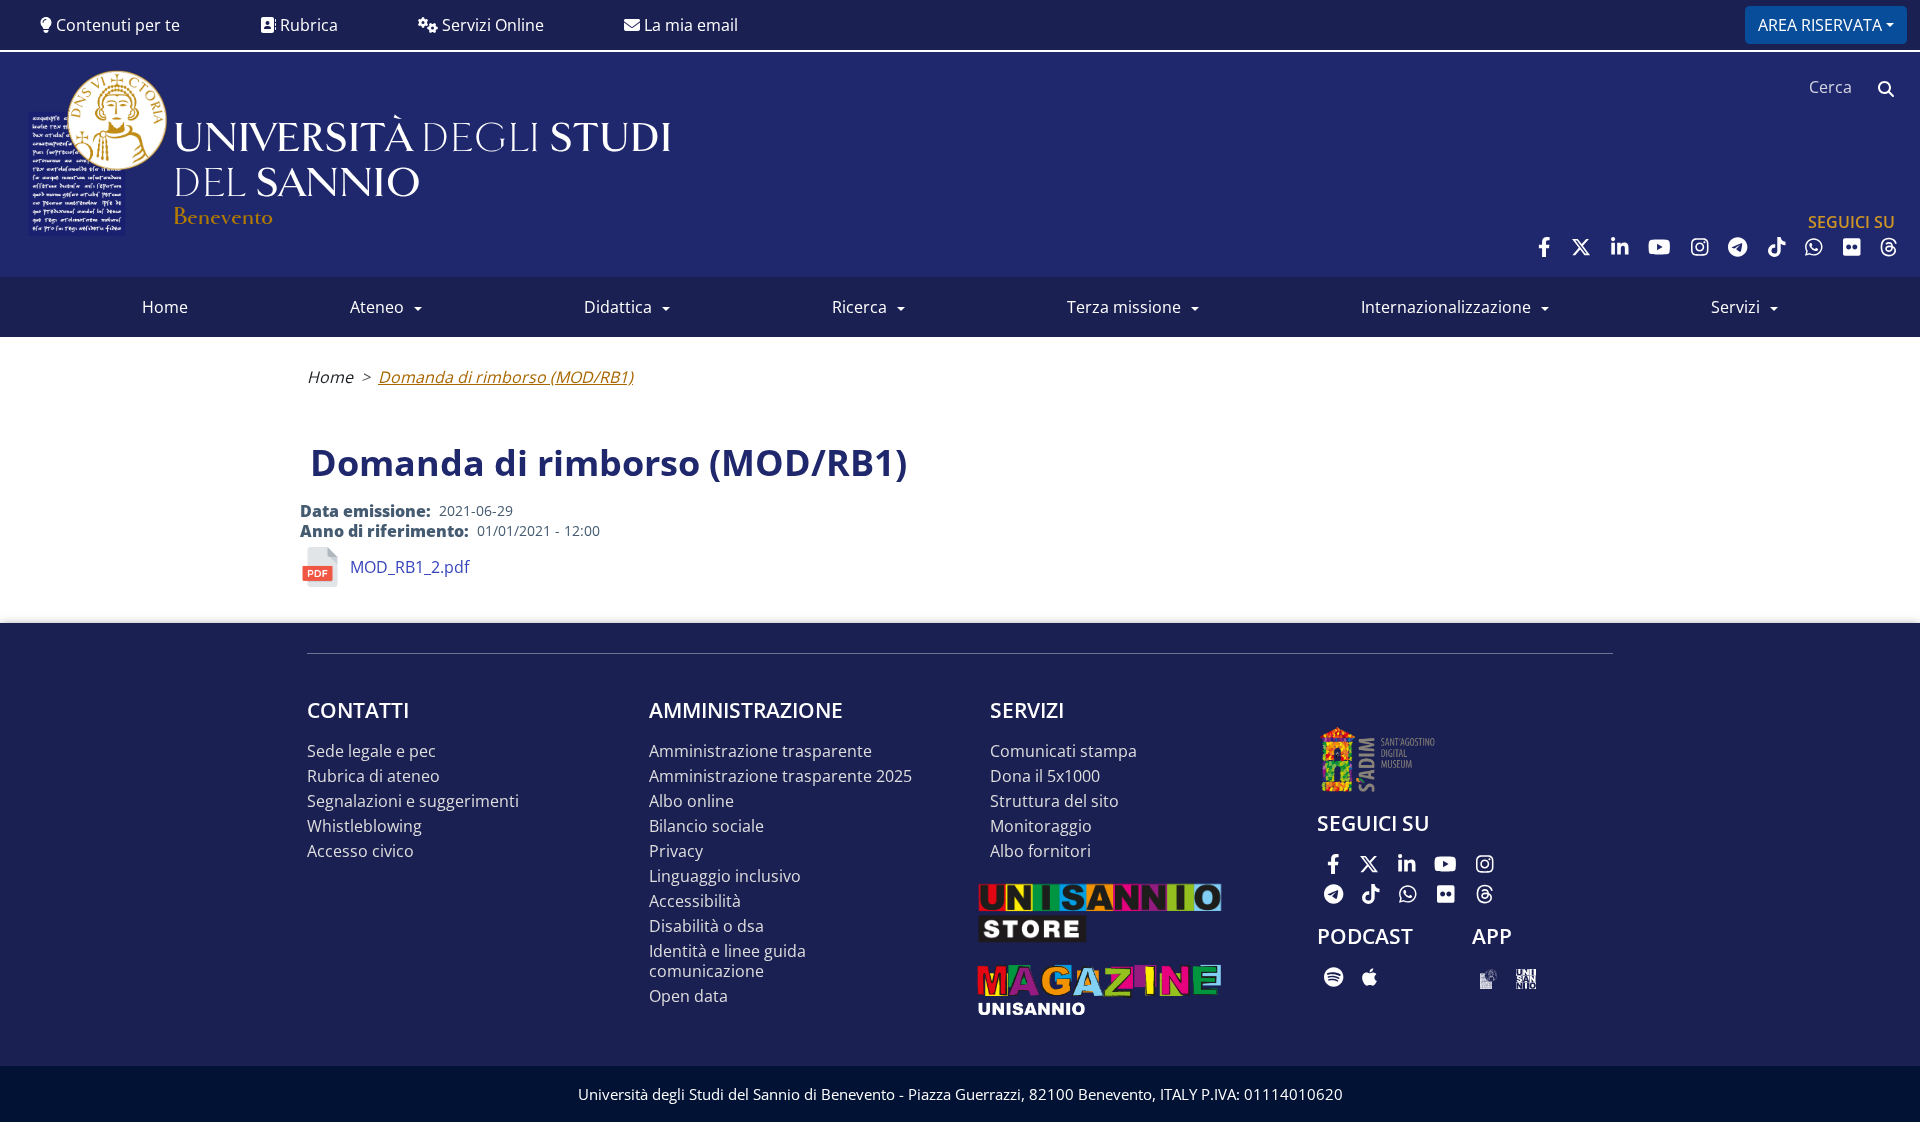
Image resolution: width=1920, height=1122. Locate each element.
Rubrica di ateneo (373, 776)
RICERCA (859, 307)
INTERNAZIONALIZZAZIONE (1446, 307)
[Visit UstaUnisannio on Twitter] (1581, 247)
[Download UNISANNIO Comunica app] (1526, 977)
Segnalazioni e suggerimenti (413, 801)
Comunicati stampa (1063, 751)
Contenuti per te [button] (116, 25)
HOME (165, 307)
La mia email (689, 25)
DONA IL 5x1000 (1045, 776)
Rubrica (307, 25)
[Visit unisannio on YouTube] (1659, 247)
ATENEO (377, 307)
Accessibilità (695, 901)
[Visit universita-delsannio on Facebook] (1544, 247)
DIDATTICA (618, 307)
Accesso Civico (360, 851)
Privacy (676, 851)
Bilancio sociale (706, 826)
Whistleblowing (364, 826)
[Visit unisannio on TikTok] (1777, 247)
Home (330, 377)
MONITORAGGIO (1041, 826)
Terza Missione (1124, 307)
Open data (688, 996)
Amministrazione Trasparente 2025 (780, 776)
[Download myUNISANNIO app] (1488, 977)
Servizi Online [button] (491, 25)
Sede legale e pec (371, 751)
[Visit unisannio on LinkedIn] (1620, 247)
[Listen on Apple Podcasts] (1369, 977)
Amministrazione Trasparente (760, 751)
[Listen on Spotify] (1333, 977)
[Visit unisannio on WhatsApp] (1814, 247)
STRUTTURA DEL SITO (1054, 801)
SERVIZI (1735, 307)
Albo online (691, 801)
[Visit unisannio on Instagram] (1700, 247)
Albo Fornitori (1040, 851)
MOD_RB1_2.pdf (409, 567)
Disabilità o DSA (706, 926)
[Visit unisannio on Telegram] (1737, 247)
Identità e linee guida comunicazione (727, 961)
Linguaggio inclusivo (725, 876)
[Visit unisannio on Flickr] (1852, 247)
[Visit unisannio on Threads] (1889, 247)
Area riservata (1820, 25)
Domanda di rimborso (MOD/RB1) (505, 377)
